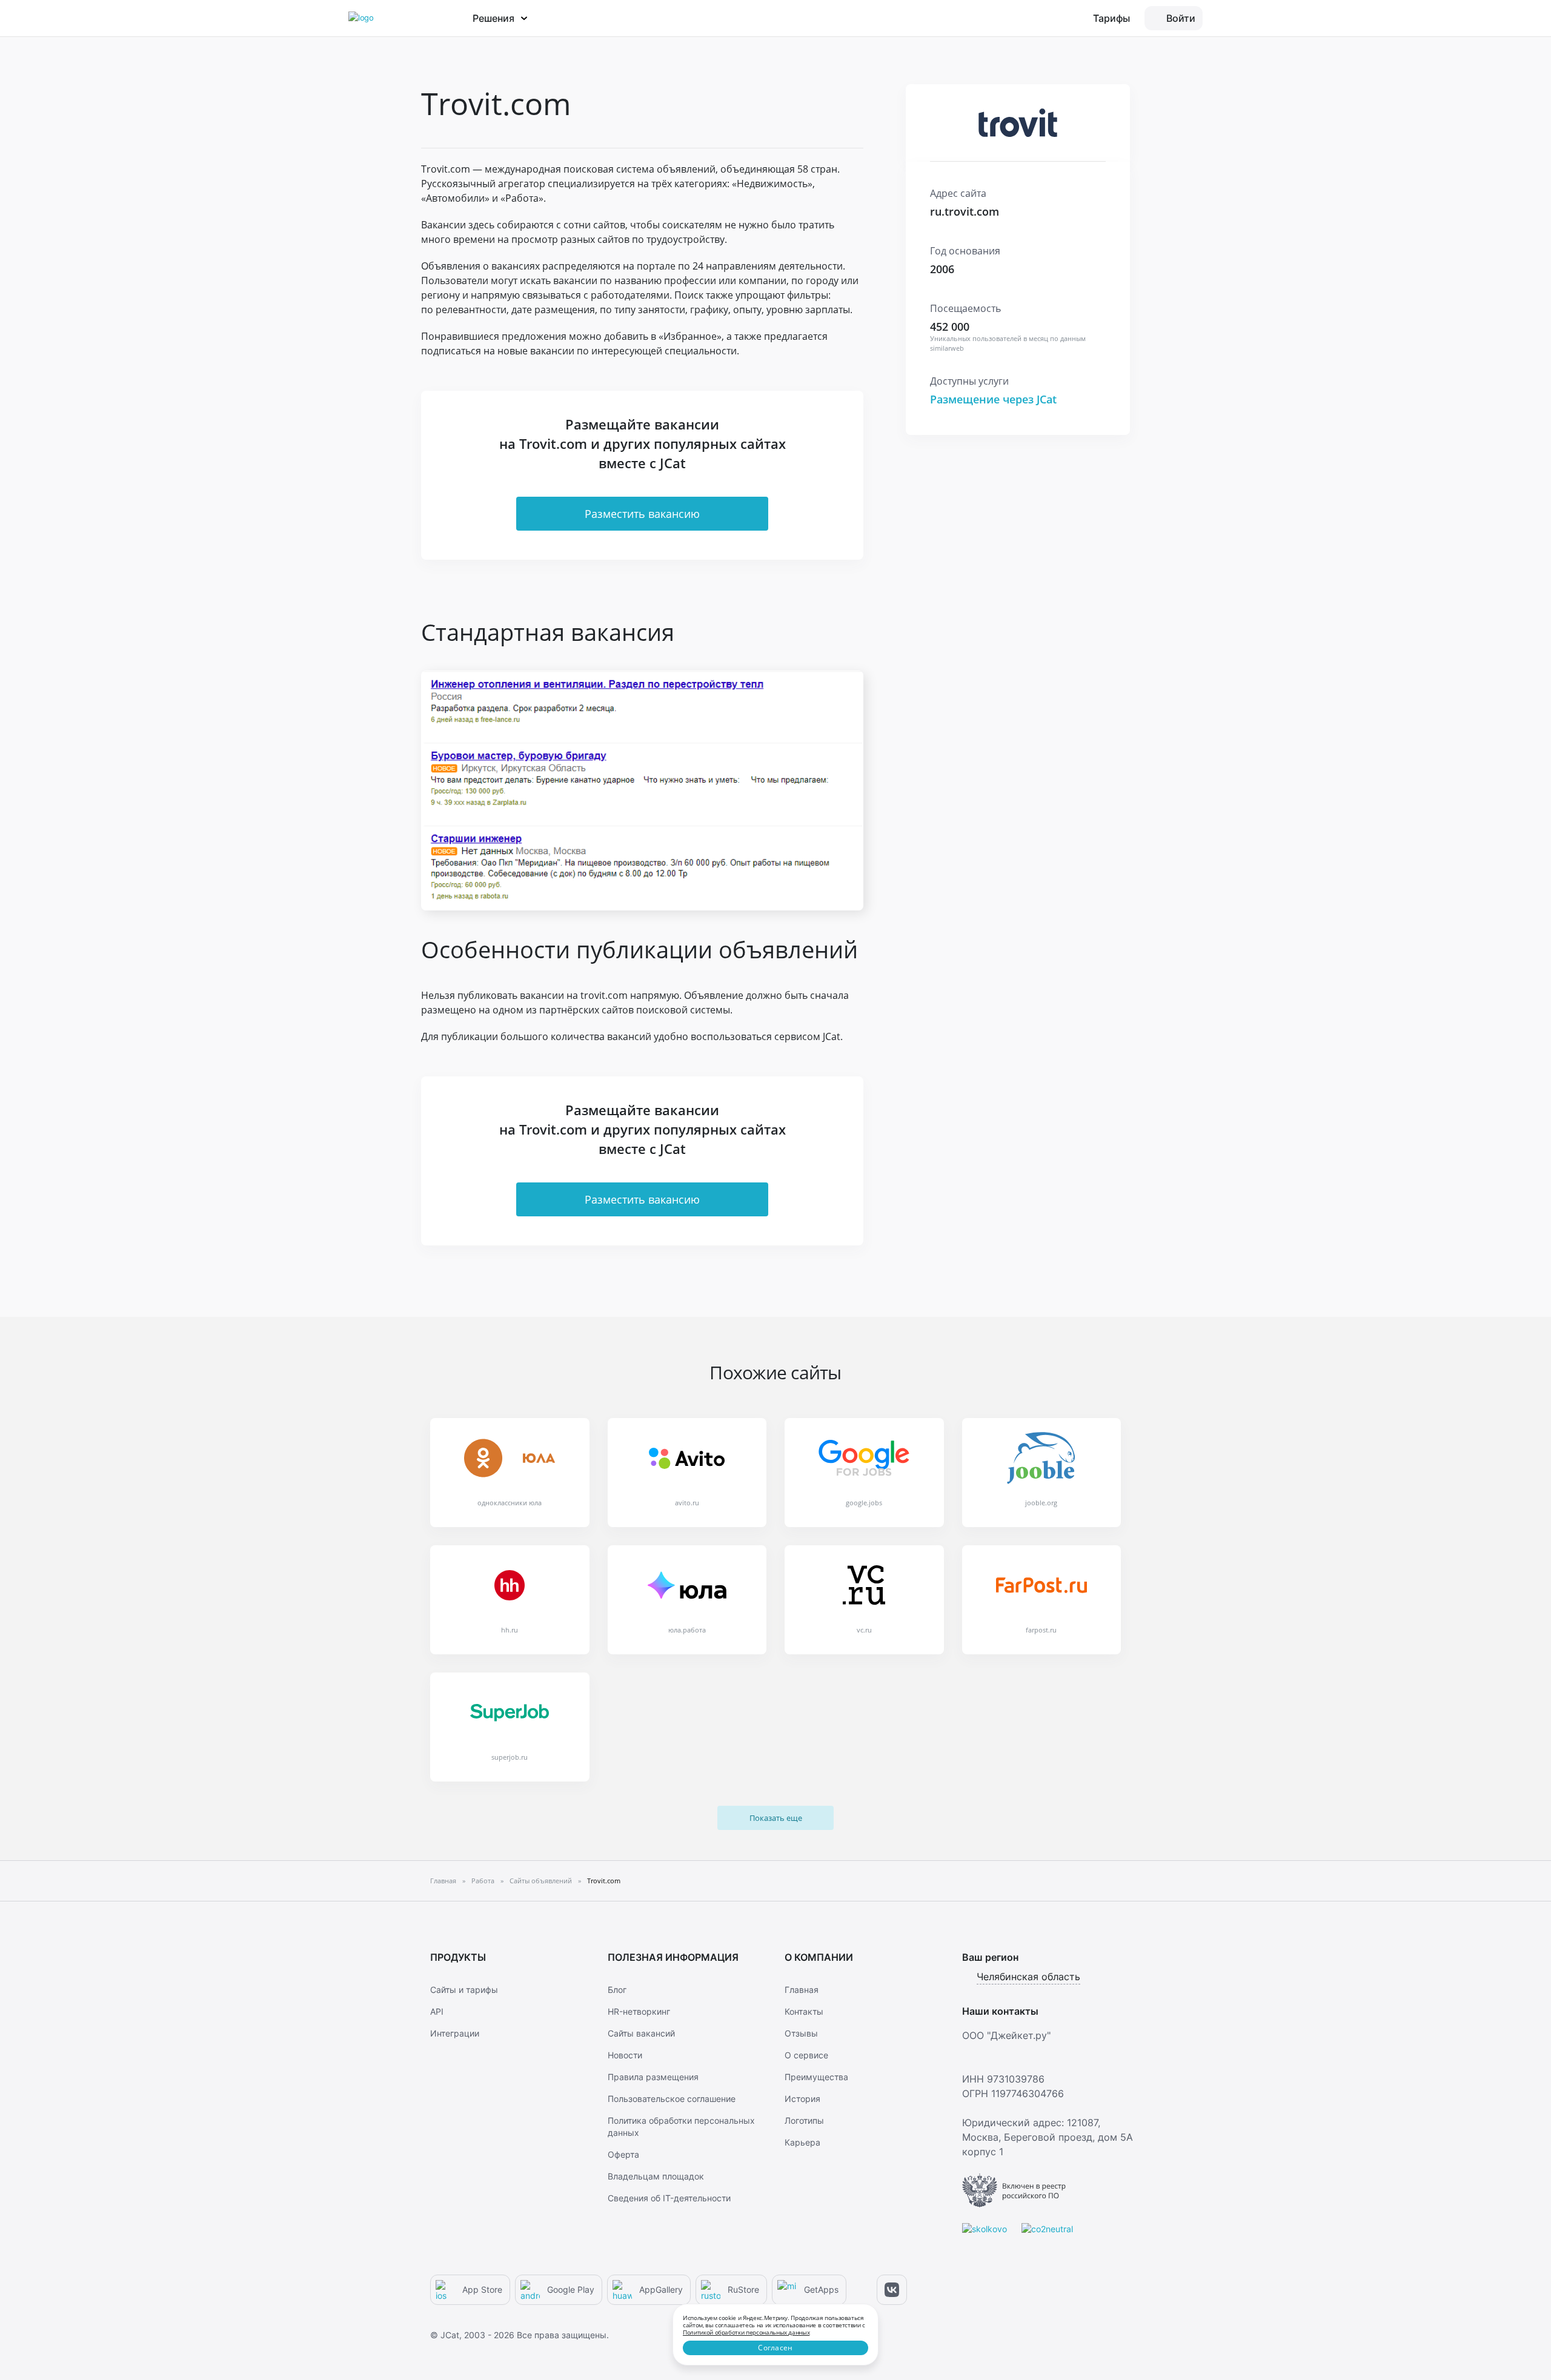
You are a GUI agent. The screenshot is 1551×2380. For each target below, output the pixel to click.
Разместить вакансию (642, 514)
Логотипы (804, 2120)
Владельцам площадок (656, 2176)
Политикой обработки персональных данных (746, 2332)
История (802, 2099)
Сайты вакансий (641, 2033)
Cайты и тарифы (464, 1990)
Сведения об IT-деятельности (669, 2198)
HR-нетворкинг (639, 2011)
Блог (617, 1990)
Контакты (804, 2011)
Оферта (623, 2154)
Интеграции (455, 2033)
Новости (625, 2055)
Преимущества (816, 2077)
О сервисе (806, 2055)
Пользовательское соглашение (672, 2099)
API (437, 2011)
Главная (802, 1990)
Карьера (802, 2142)
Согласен (775, 2348)
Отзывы (801, 2033)
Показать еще (776, 1818)
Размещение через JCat (993, 399)
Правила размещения (653, 2077)
